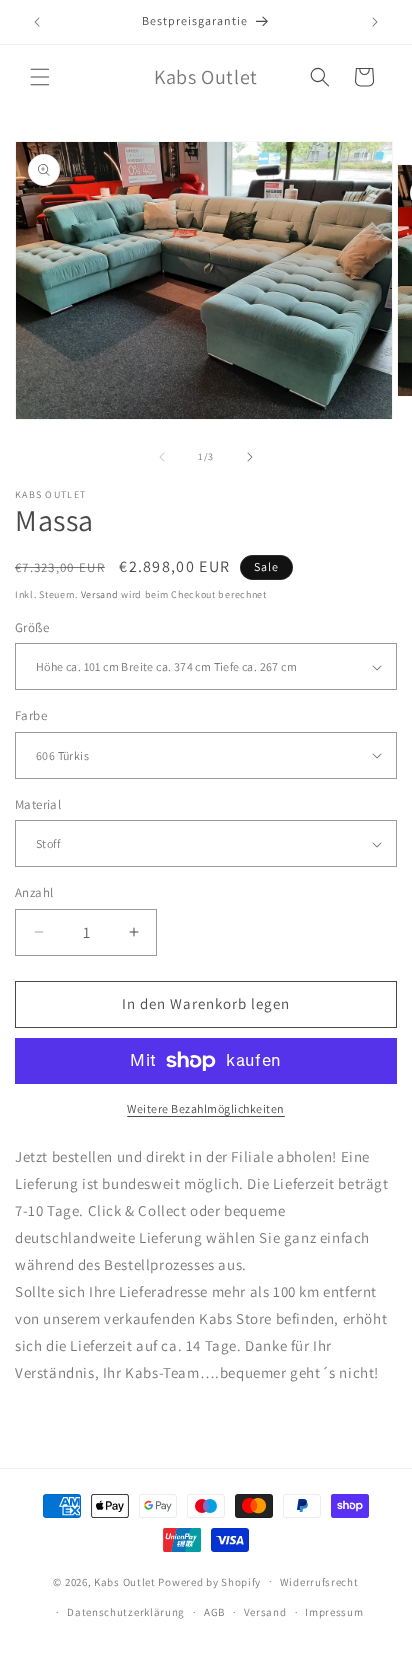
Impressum (334, 1612)
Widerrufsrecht (319, 1582)
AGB (214, 1612)
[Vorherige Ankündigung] (37, 22)
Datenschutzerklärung (126, 1612)
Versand (100, 594)
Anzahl (34, 892)
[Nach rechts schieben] (250, 457)
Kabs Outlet (125, 1581)
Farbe (31, 715)
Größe (32, 627)
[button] (40, 77)
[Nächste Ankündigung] (375, 22)
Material (38, 804)
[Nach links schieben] (162, 457)
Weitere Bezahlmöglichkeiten (206, 1108)
